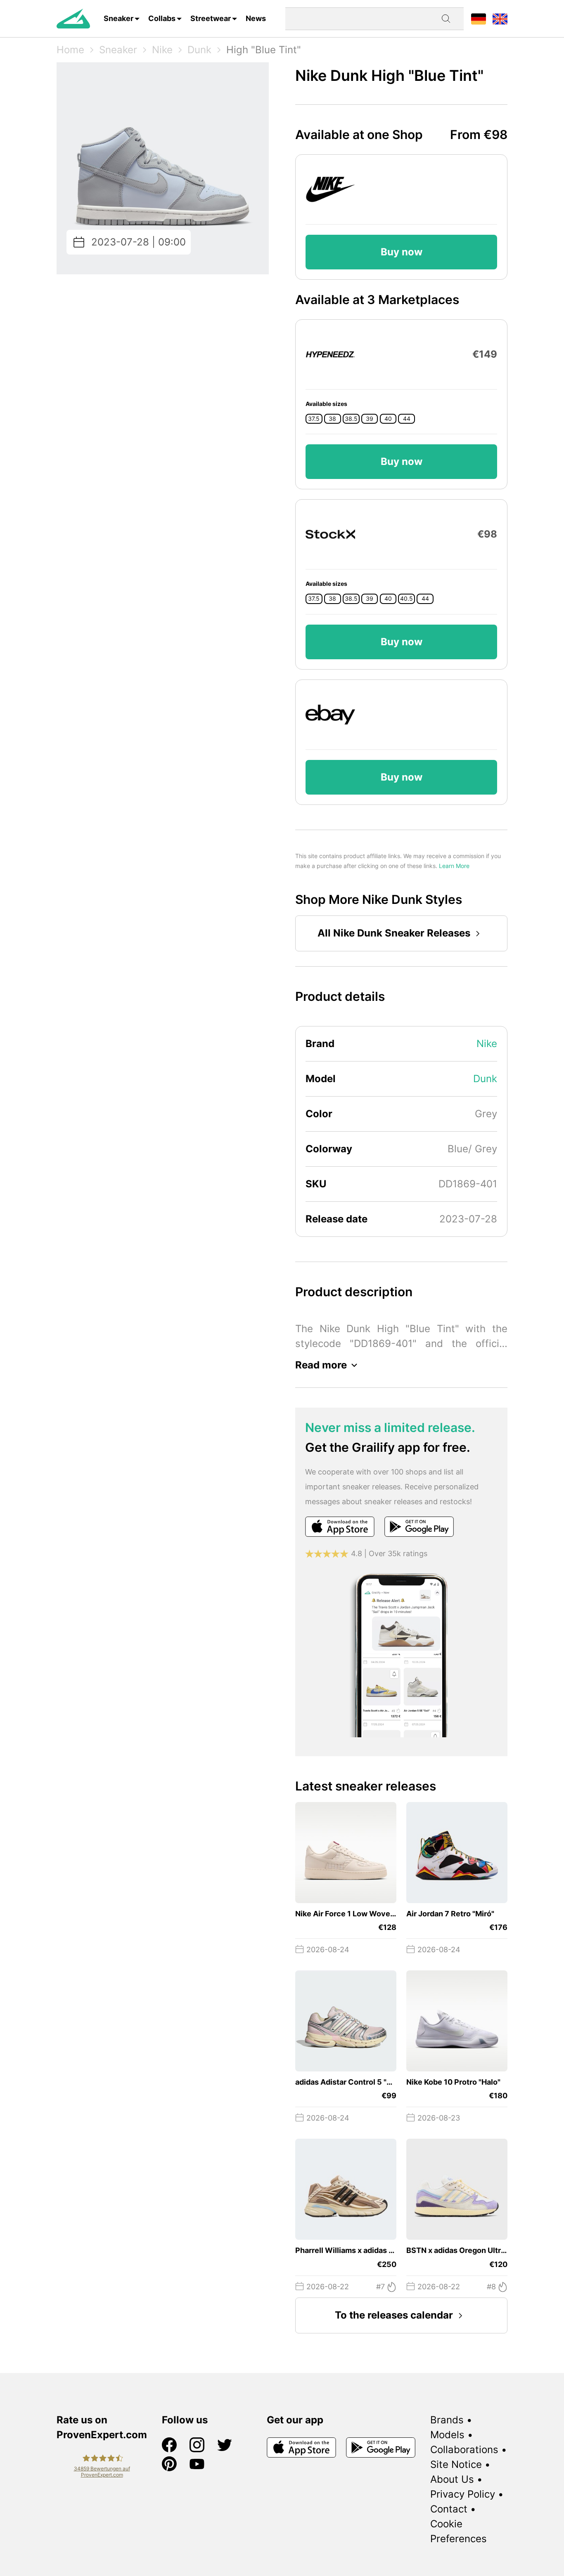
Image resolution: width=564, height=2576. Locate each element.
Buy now (402, 252)
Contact (449, 2509)
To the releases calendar (394, 2315)
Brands (447, 2420)
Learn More (454, 866)
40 (388, 419)
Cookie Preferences (459, 2531)
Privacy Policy (463, 2494)
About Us (452, 2479)
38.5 (351, 419)
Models (447, 2435)
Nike (162, 50)
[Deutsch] (479, 18)
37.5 (314, 419)
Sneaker (118, 18)
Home (70, 50)
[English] (500, 18)
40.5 (406, 599)
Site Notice (456, 2464)
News (256, 18)
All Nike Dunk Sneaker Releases (394, 933)
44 (407, 419)
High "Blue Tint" (264, 50)
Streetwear (211, 18)
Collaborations (464, 2450)
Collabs (162, 18)
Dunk (199, 50)
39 (370, 419)
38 (332, 419)
